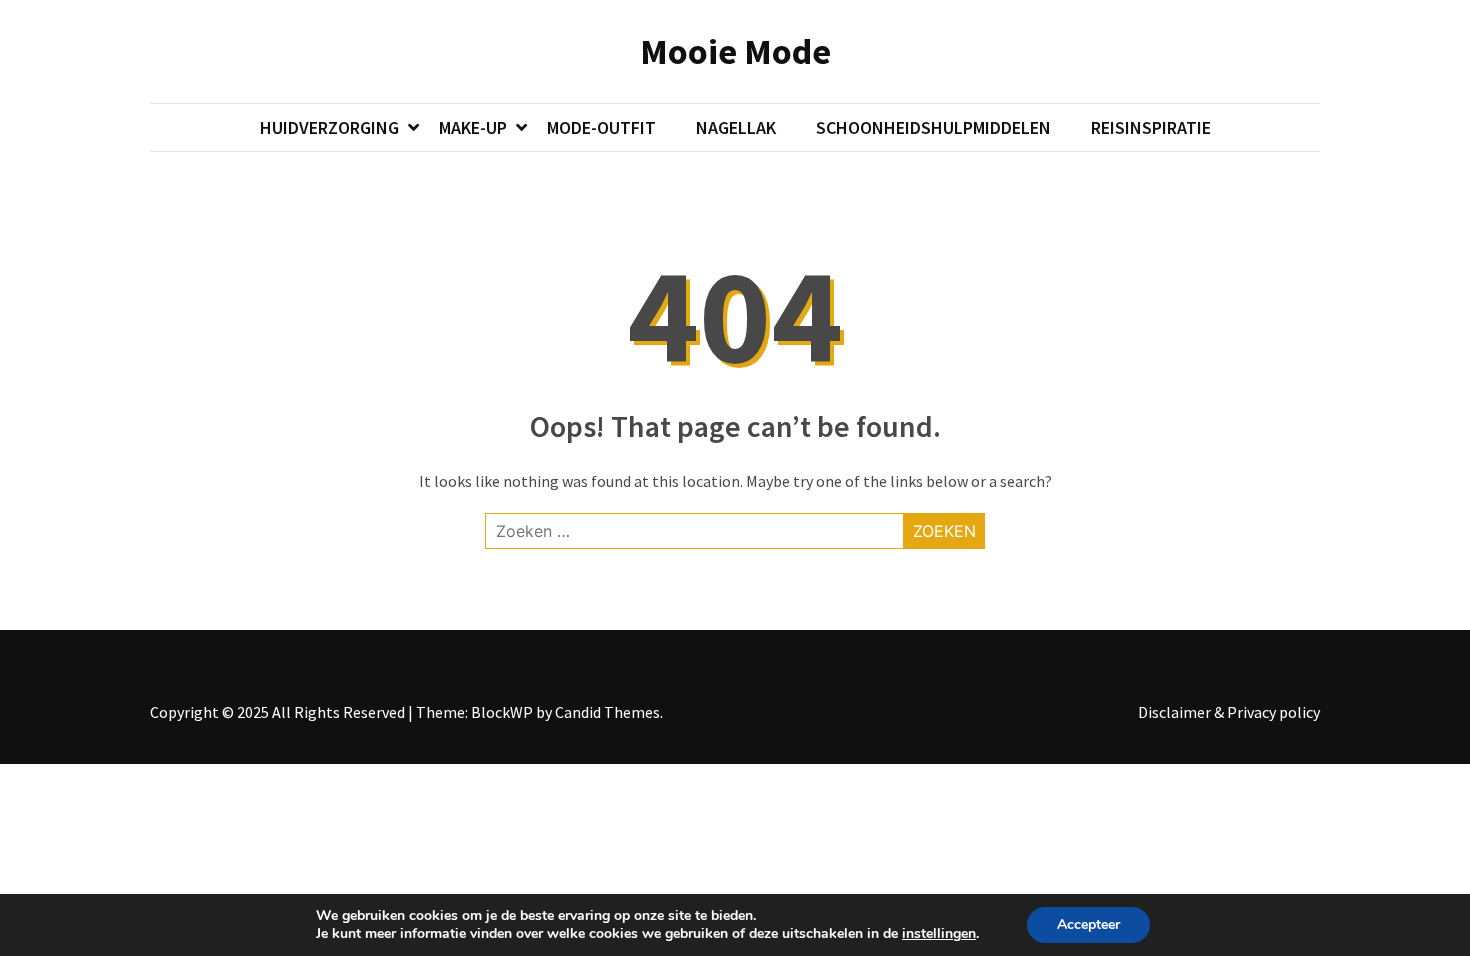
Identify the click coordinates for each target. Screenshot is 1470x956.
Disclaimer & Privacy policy (1229, 712)
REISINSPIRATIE (1151, 127)
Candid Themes (607, 712)
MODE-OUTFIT (601, 127)
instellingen (939, 934)
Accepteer (1088, 924)
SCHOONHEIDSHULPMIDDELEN (933, 127)
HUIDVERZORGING (329, 127)
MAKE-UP (473, 127)
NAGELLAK (736, 127)
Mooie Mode (735, 51)
